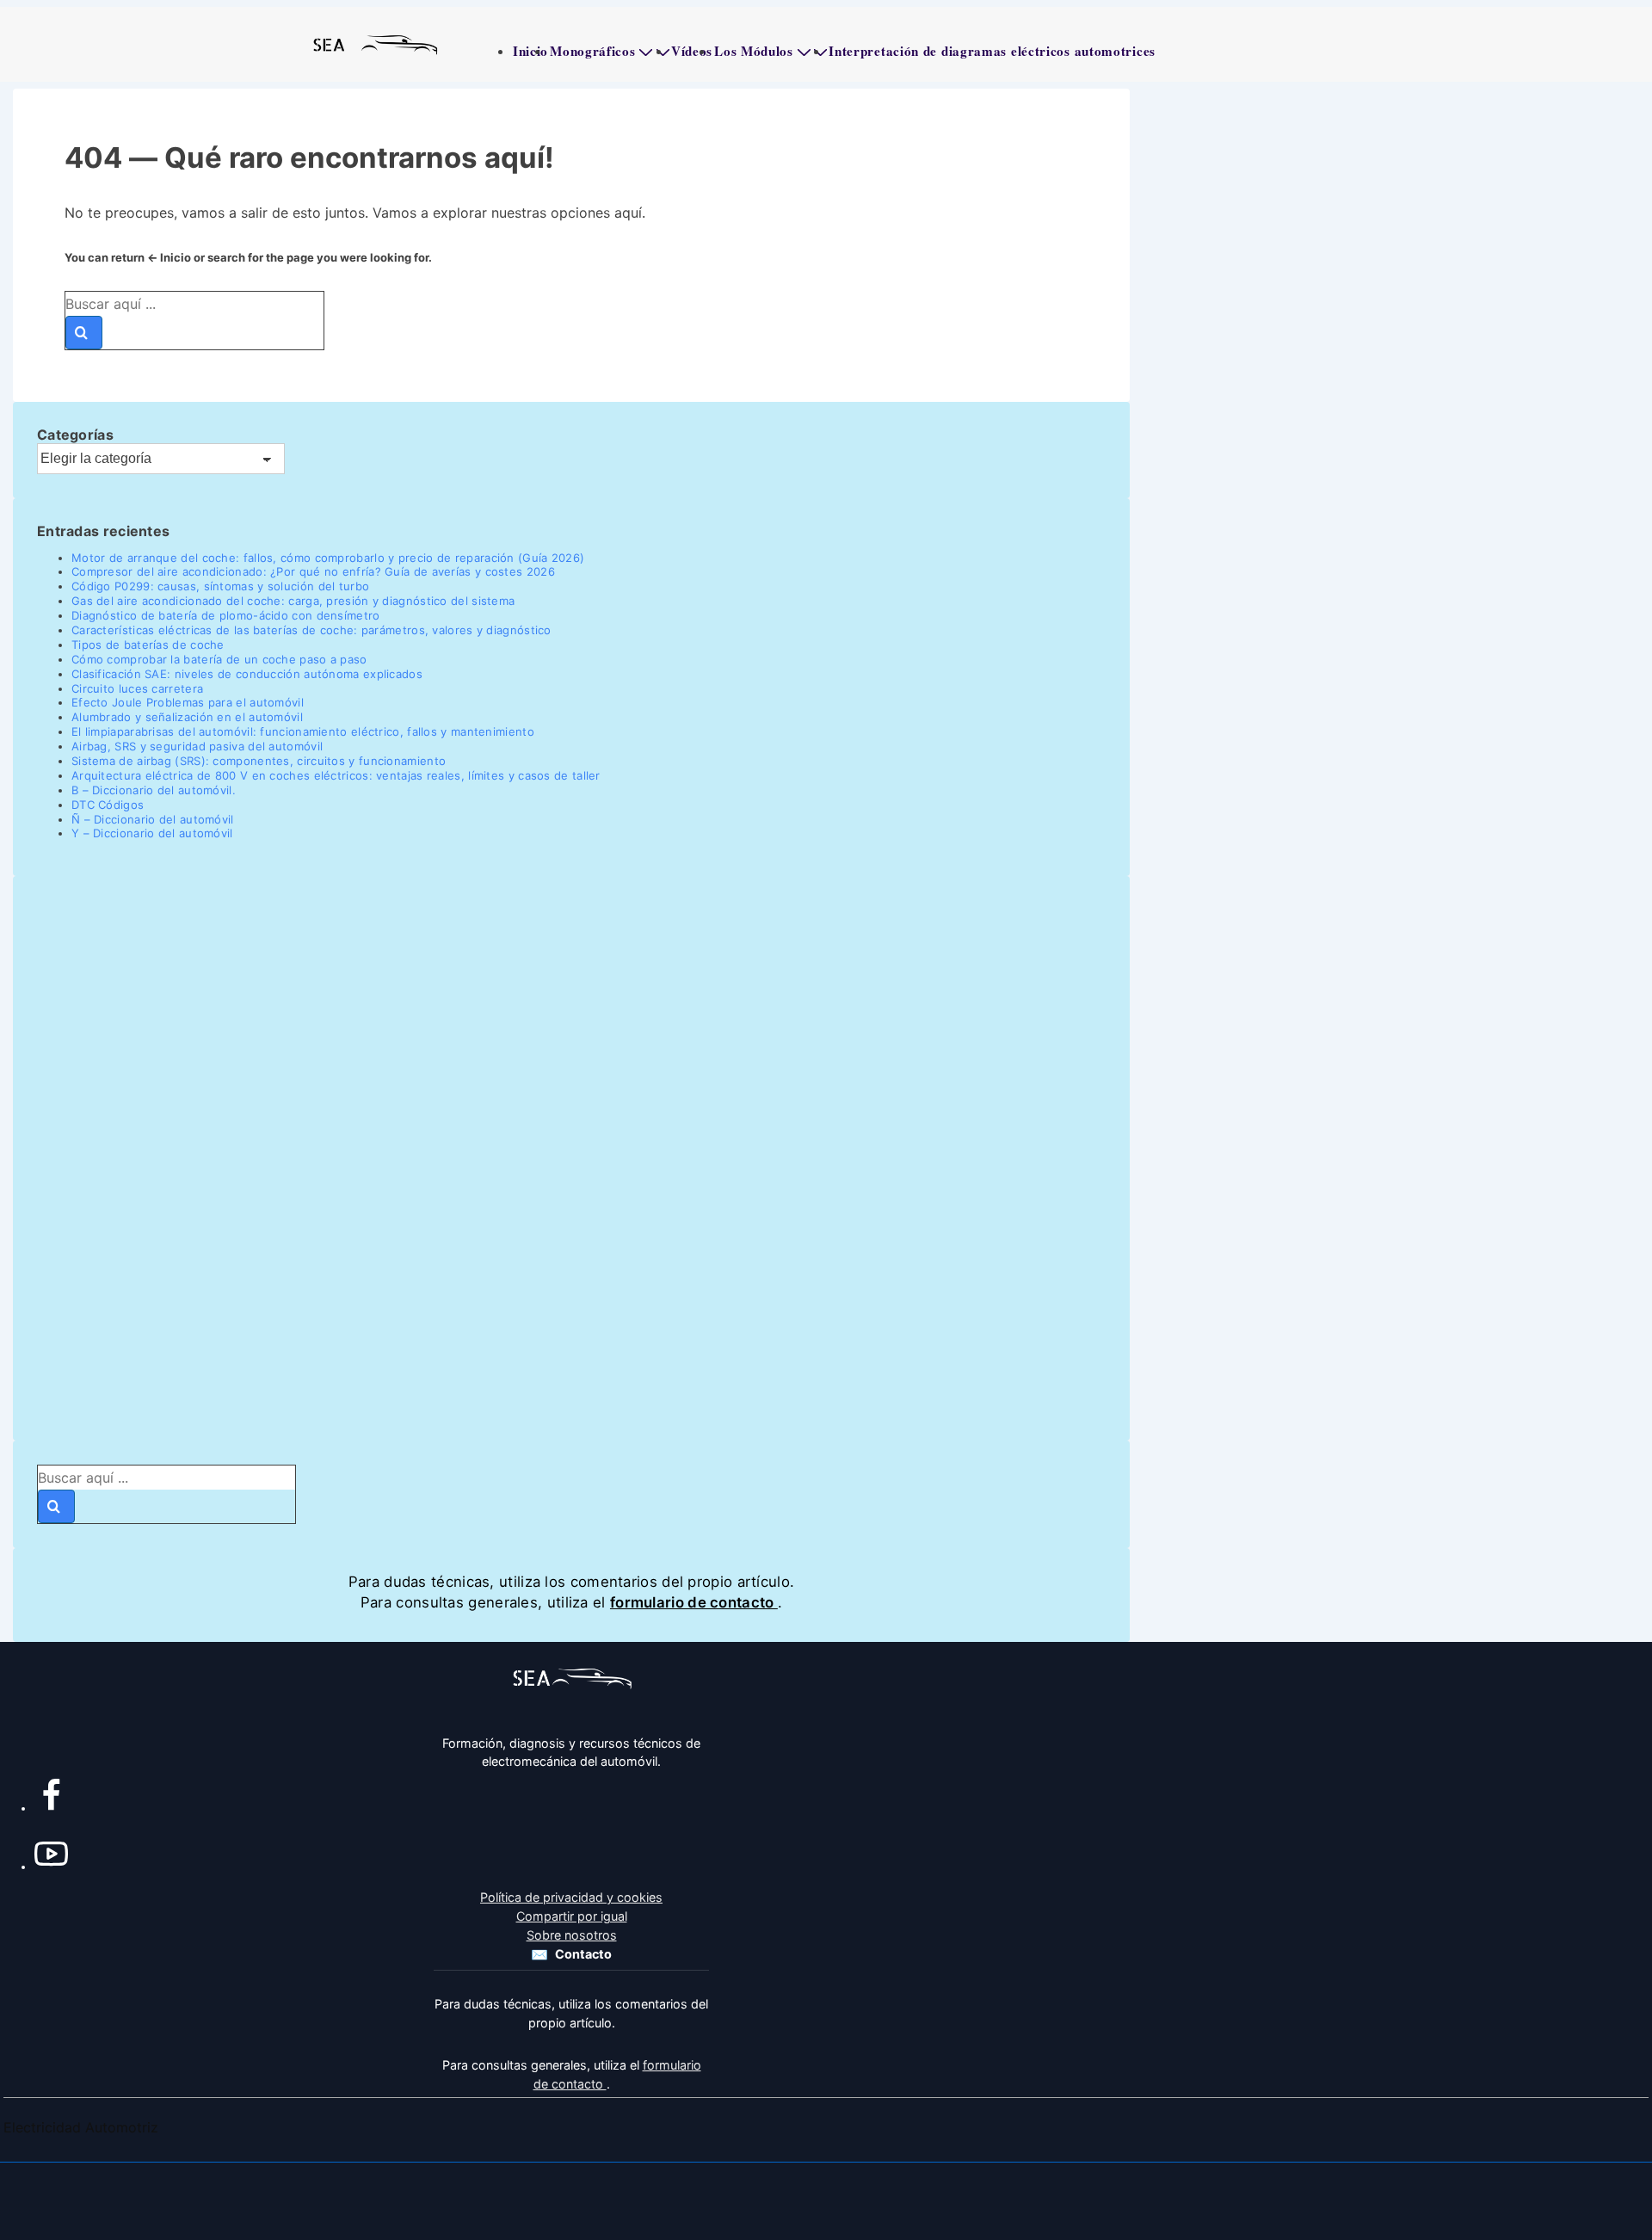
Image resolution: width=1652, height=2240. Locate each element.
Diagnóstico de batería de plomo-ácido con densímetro (226, 615)
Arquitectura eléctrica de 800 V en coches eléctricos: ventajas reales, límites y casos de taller (336, 775)
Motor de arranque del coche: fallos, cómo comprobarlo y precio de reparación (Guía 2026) (328, 558)
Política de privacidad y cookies (571, 1897)
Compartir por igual (572, 1916)
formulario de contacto (694, 1602)
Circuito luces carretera (137, 688)
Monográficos (592, 51)
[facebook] (51, 1800)
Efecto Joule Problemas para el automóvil (188, 702)
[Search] (84, 333)
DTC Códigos (108, 805)
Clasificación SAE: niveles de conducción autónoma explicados (247, 674)
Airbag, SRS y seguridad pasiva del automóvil (197, 746)
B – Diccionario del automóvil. (154, 790)
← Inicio (169, 257)
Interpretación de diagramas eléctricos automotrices (992, 51)
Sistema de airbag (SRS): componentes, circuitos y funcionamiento (259, 761)
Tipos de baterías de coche (148, 645)
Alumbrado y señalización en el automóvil (187, 717)
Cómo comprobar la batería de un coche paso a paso (219, 659)
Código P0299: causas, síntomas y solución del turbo (220, 586)
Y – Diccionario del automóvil (152, 833)
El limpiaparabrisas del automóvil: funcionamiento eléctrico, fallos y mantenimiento (303, 731)
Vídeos (692, 51)
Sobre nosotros (572, 1935)
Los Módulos (754, 51)
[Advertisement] (553, 1158)
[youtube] (51, 1858)
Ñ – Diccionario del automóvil (153, 819)
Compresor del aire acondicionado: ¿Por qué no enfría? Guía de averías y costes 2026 (313, 571)
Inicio (530, 51)
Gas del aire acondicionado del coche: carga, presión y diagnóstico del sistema (293, 601)
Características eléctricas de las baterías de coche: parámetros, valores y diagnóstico (311, 630)
